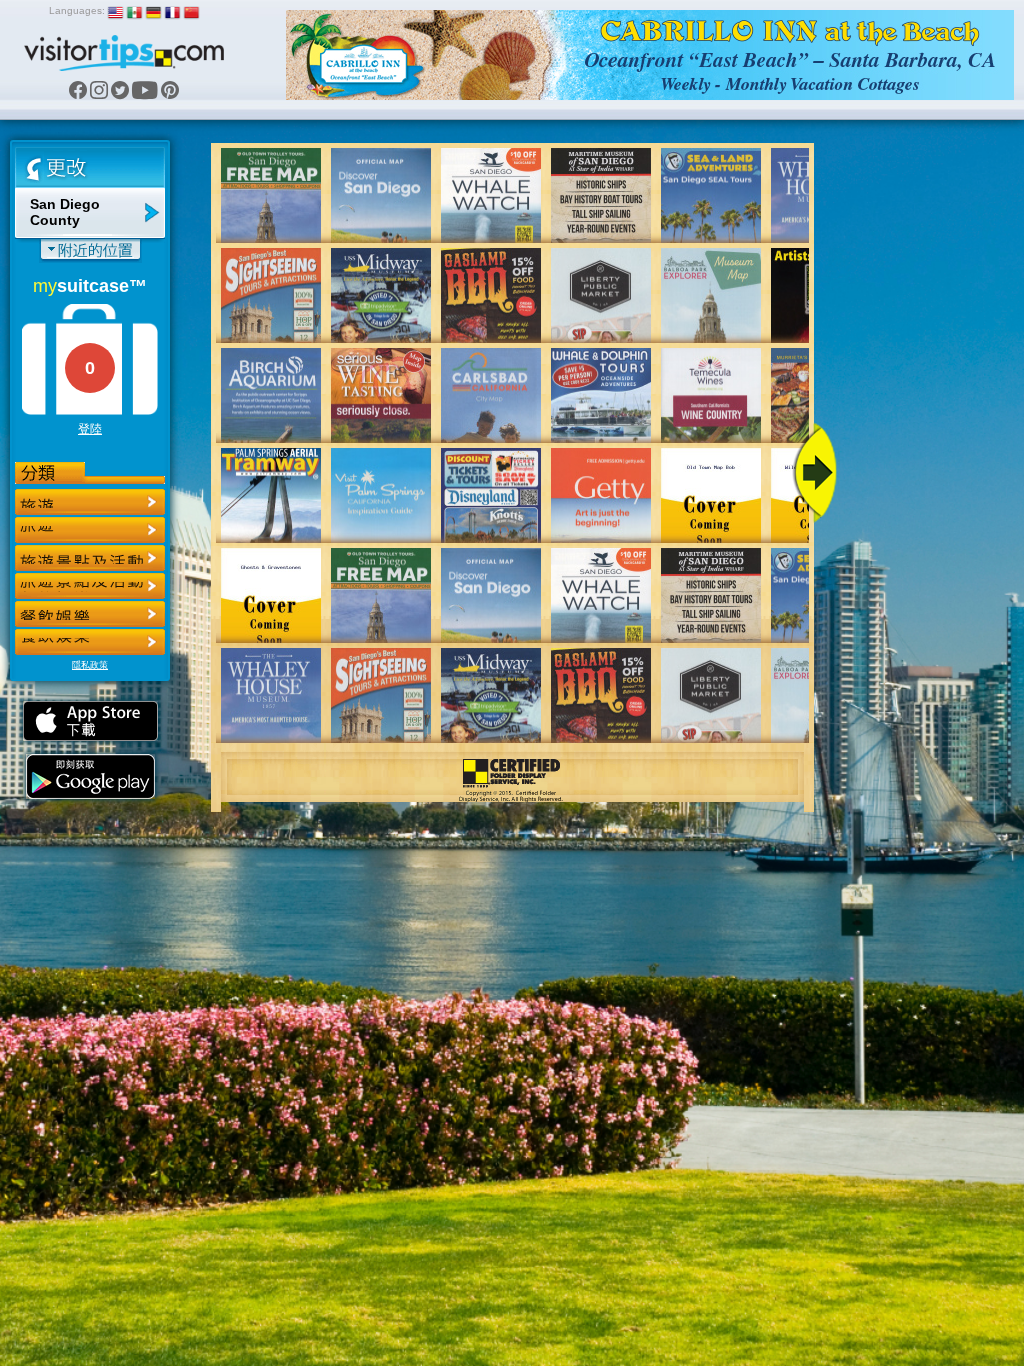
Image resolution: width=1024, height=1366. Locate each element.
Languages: (77, 10)
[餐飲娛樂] (90, 558)
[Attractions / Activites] (90, 530)
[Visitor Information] (90, 642)
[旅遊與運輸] (90, 614)
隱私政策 (90, 665)
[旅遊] (90, 502)
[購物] (90, 586)
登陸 (90, 429)
